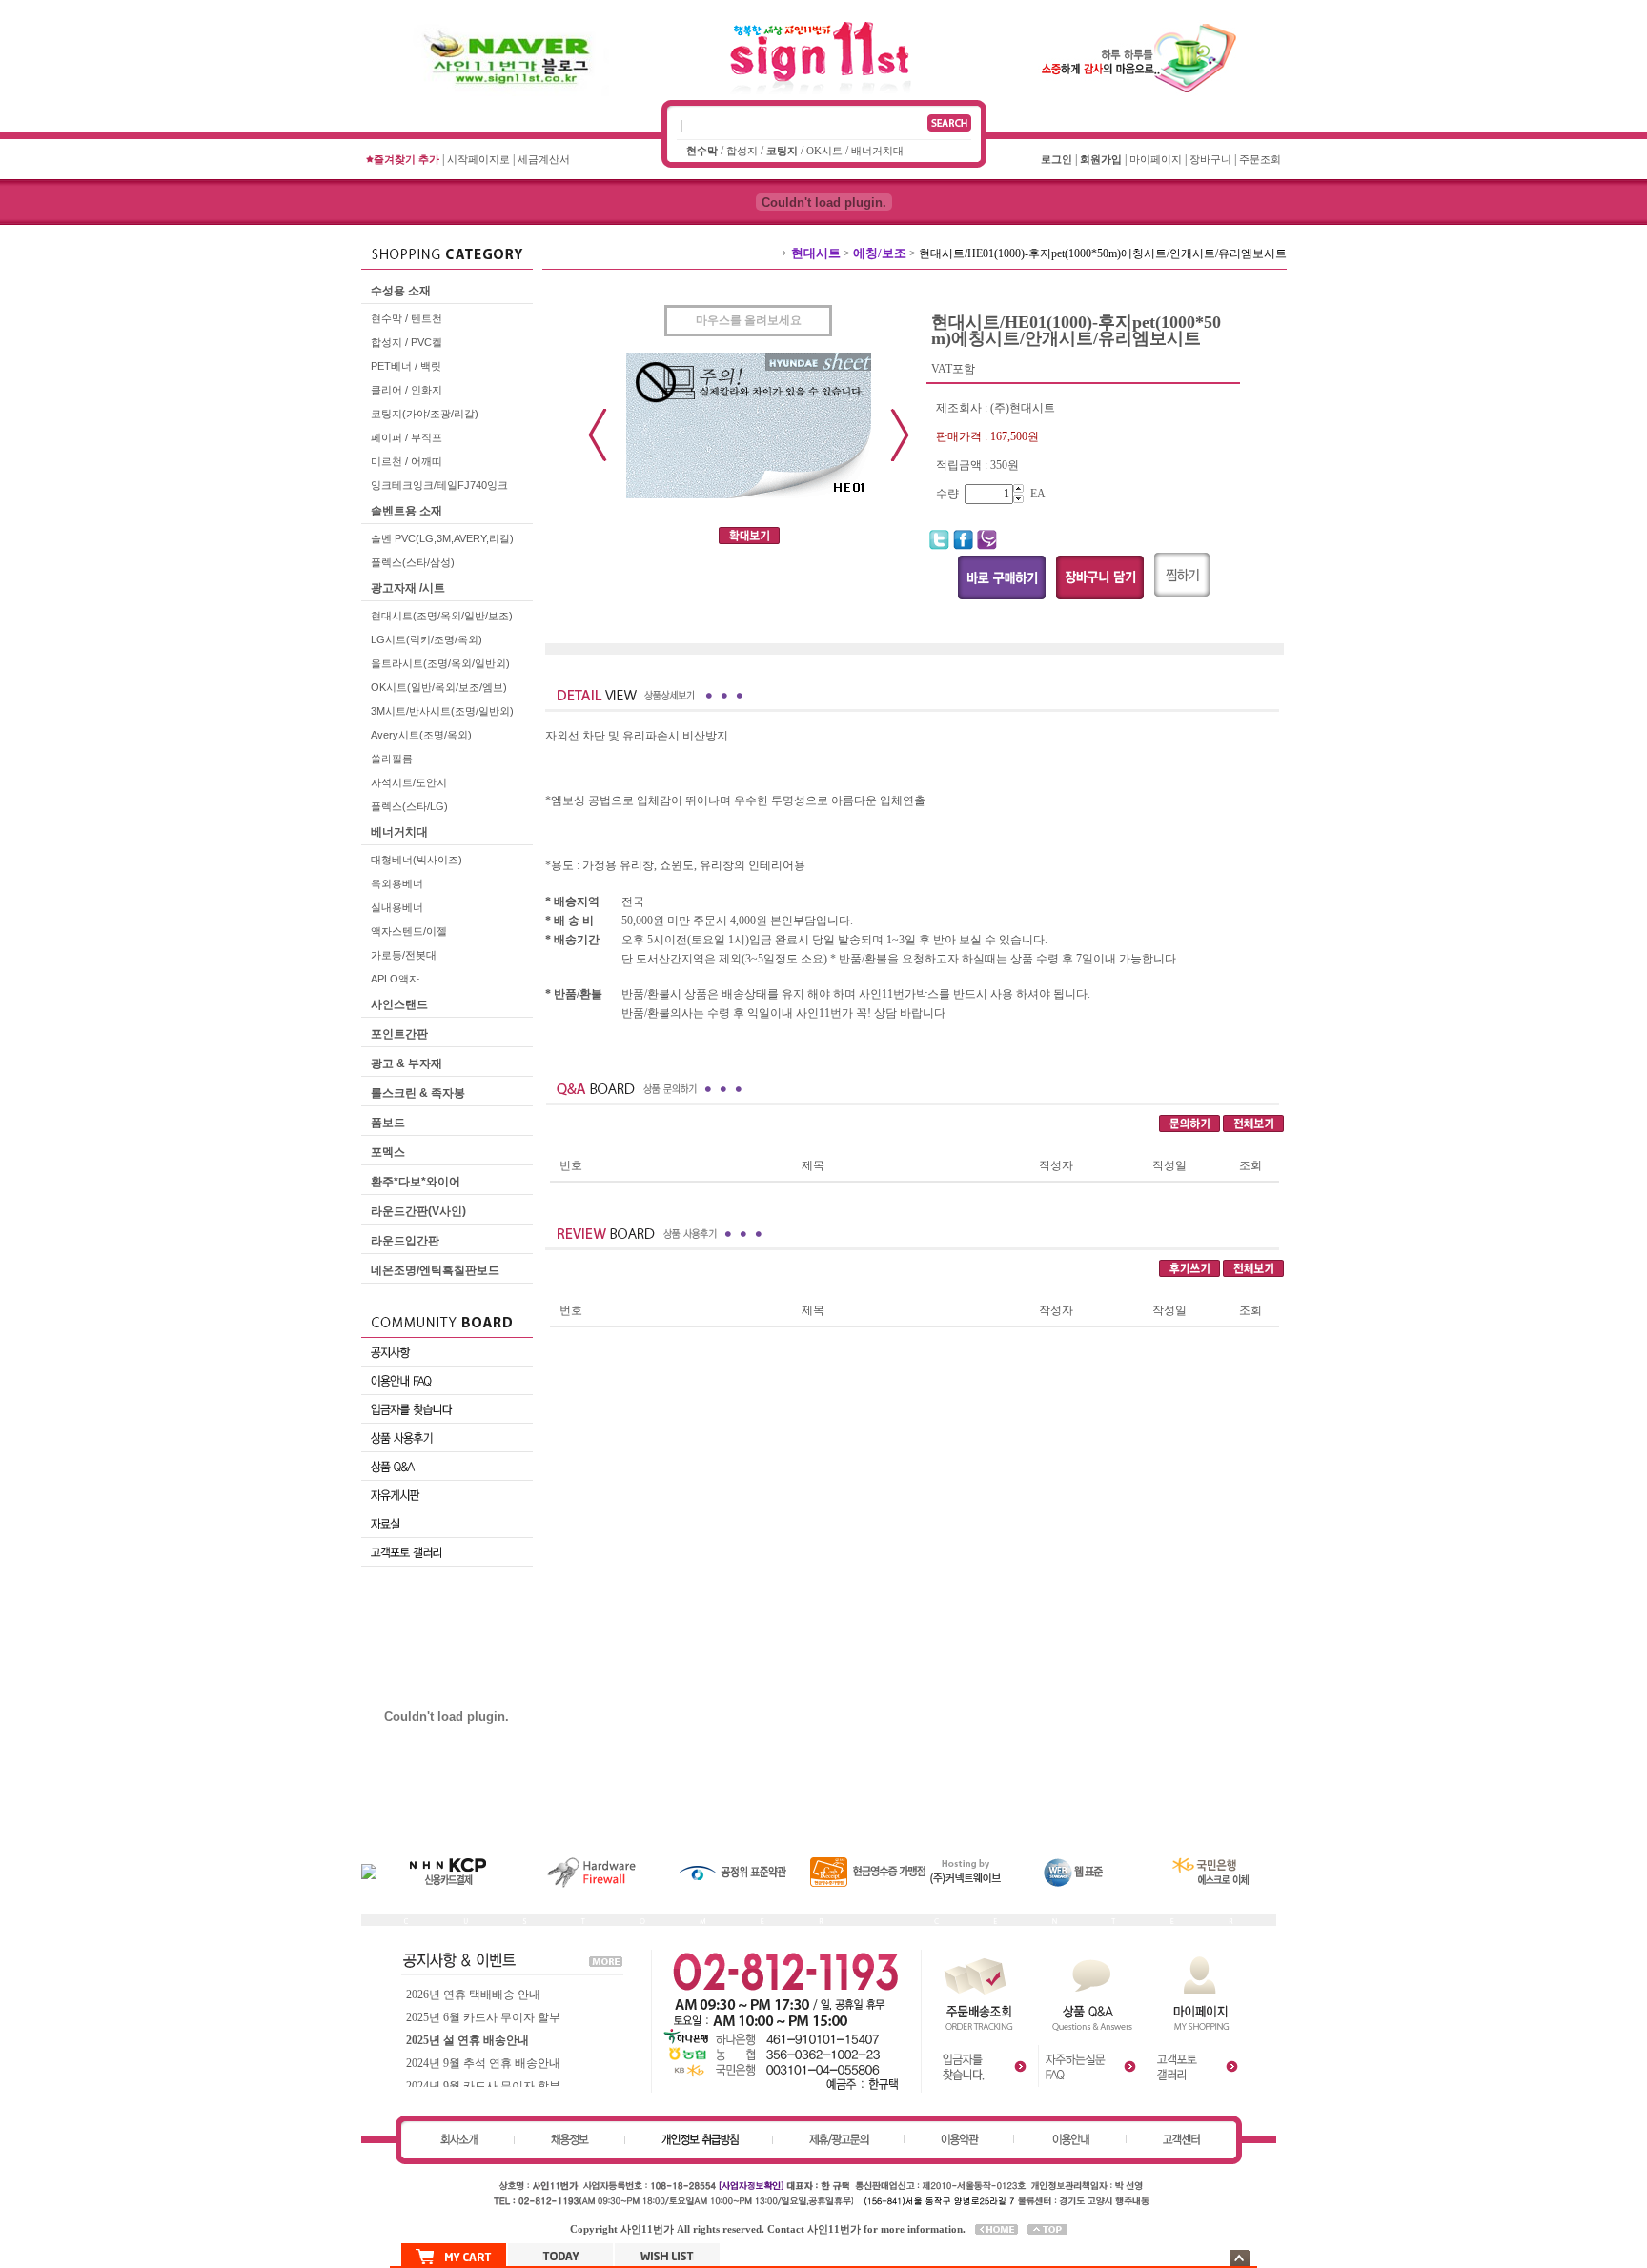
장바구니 (1210, 159)
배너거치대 (877, 151)
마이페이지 (1156, 159)
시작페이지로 (478, 159)
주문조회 (1260, 159)
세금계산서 (544, 159)
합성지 (742, 151)
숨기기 (1240, 2258)
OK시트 (824, 151)
